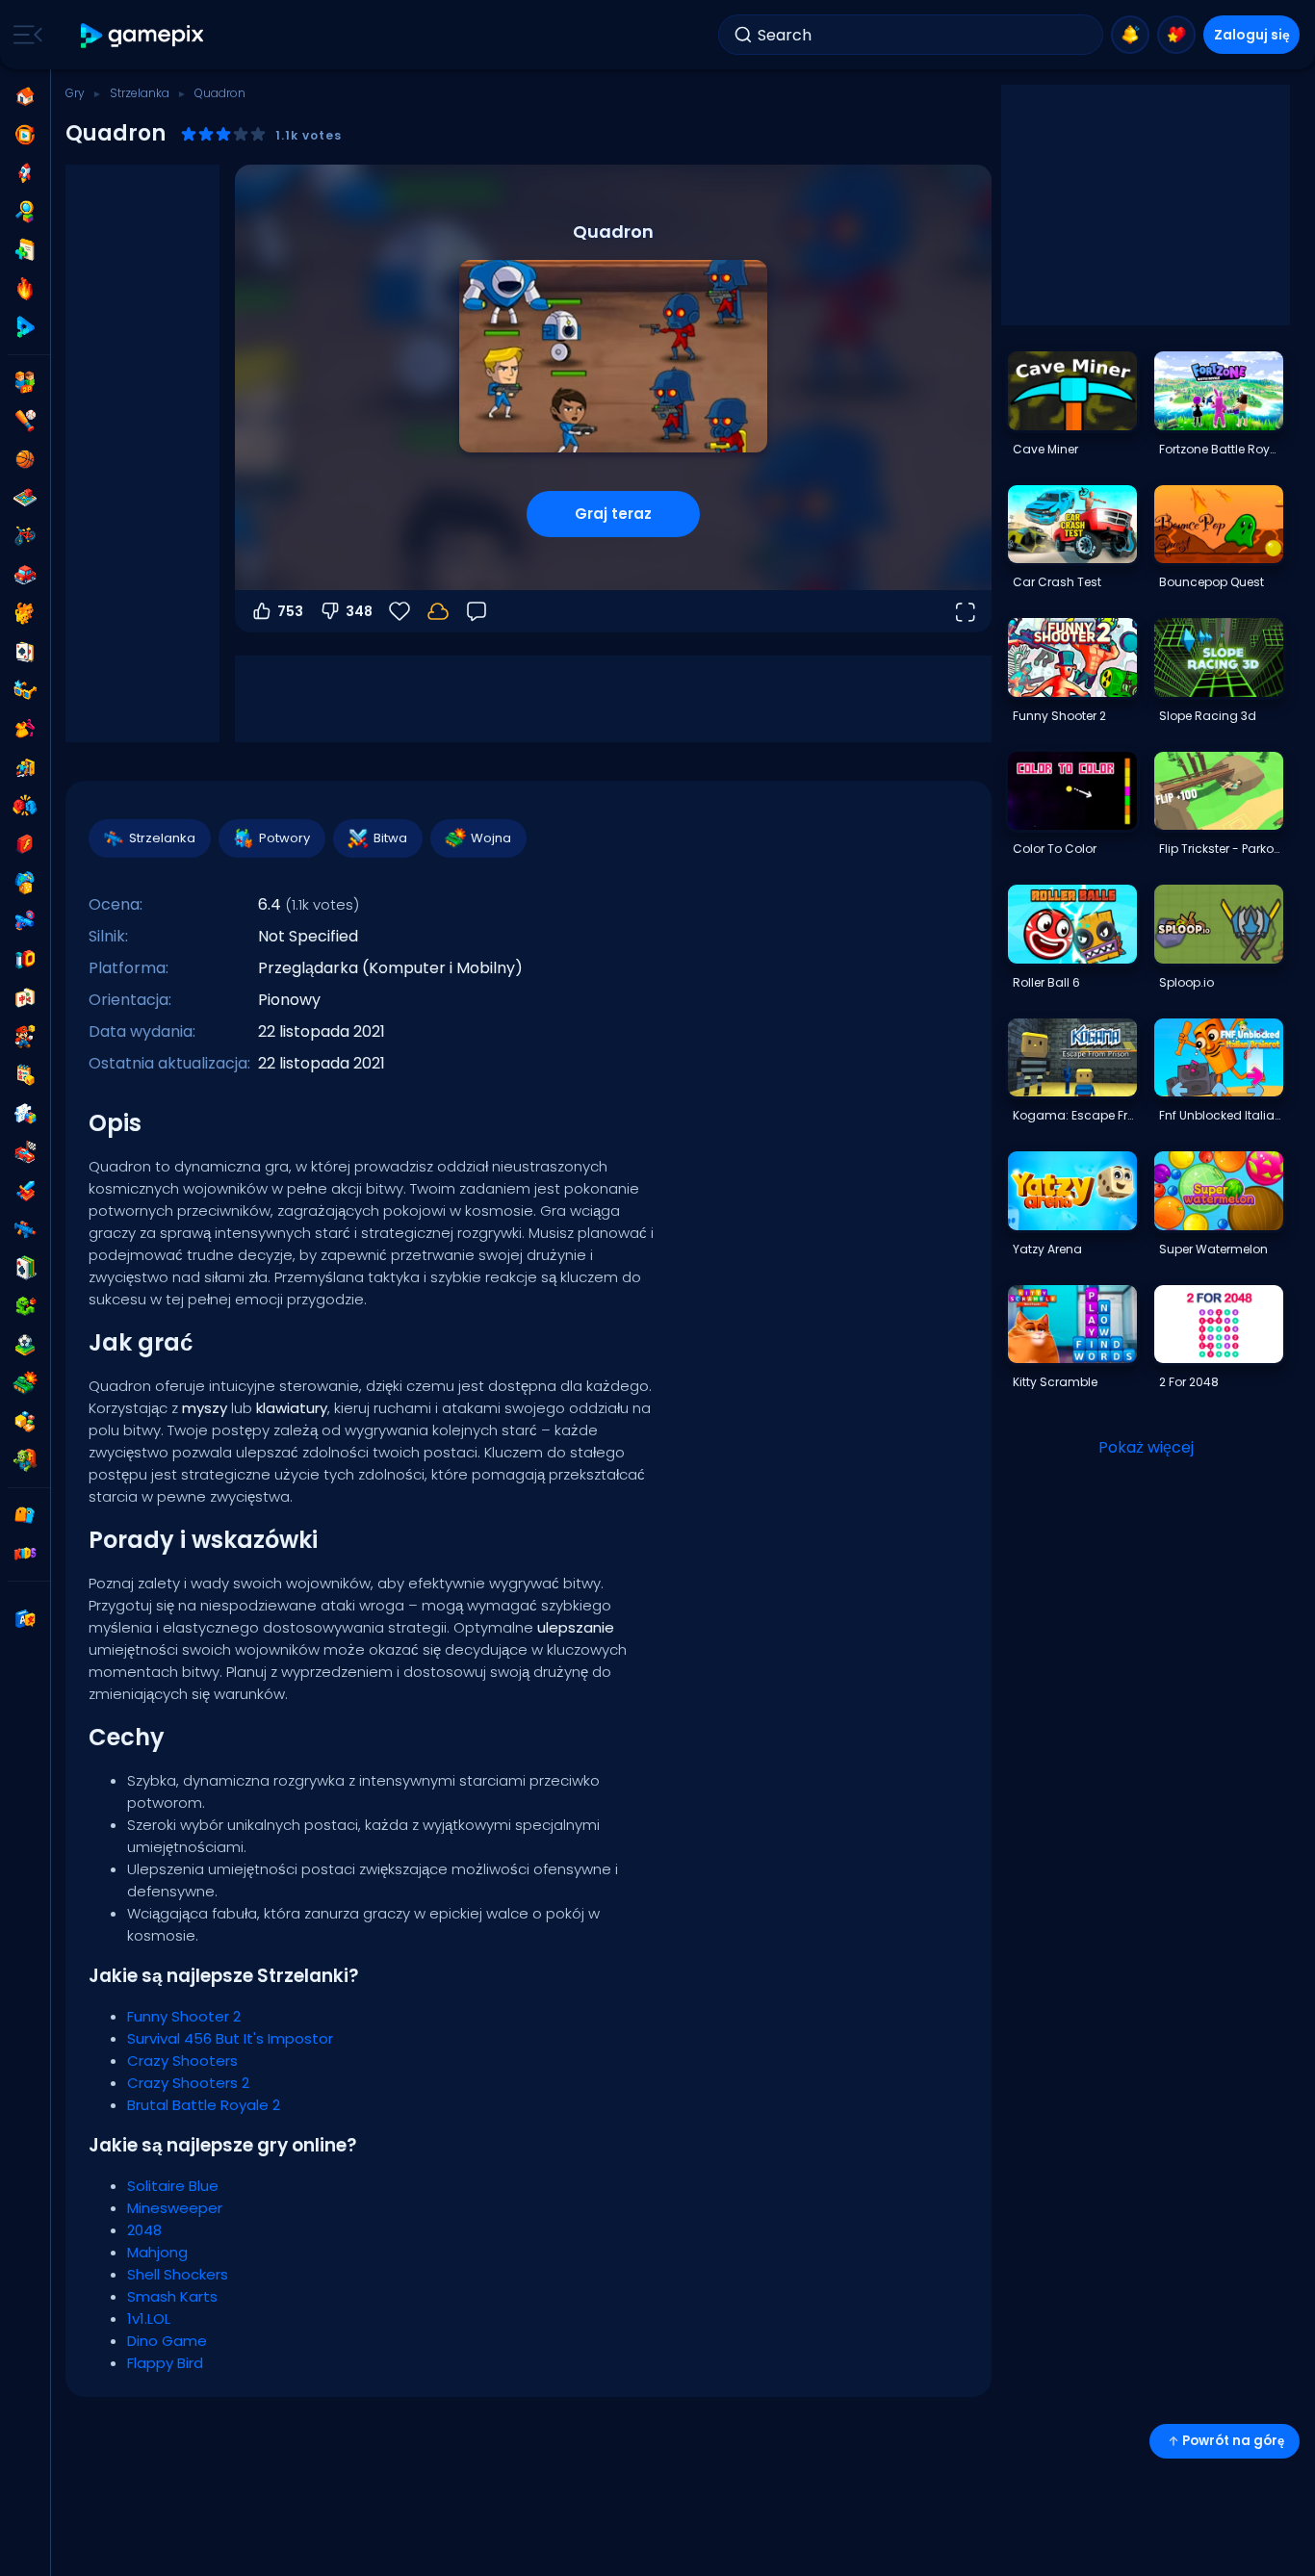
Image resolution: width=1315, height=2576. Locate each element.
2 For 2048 (1189, 1382)
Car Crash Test (1057, 582)
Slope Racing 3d (1208, 716)
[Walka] (25, 806)
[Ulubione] (1176, 35)
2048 (144, 2230)
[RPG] (25, 1191)
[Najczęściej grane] (25, 173)
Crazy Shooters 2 (188, 2083)
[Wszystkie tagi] (25, 1515)
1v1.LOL (149, 2318)
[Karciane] (25, 652)
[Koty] (25, 613)
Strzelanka (140, 93)
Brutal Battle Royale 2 (204, 2105)
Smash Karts (172, 2296)
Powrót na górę (1233, 2441)
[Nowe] (25, 250)
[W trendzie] (25, 289)
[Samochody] (25, 575)
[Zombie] (25, 1460)
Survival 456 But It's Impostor (230, 2038)
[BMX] (25, 536)
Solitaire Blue (173, 2186)
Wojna (491, 838)
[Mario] (25, 1037)
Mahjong (157, 2252)
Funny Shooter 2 (184, 2016)
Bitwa (390, 838)
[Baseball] (25, 421)
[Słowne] (25, 1422)
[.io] (25, 960)
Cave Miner (1045, 449)
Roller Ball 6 (1046, 982)
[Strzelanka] (25, 1229)
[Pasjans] (25, 1268)
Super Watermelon (1213, 1249)
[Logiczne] (25, 1114)
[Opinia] (477, 611)
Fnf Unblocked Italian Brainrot (1221, 1115)
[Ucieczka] (25, 767)
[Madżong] (25, 998)
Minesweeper (175, 2208)
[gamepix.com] (143, 35)
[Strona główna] (25, 96)
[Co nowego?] (1130, 35)
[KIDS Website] (25, 1554)
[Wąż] (25, 1306)
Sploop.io (1186, 982)
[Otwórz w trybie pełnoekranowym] (965, 611)
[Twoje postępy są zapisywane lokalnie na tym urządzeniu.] (438, 611)
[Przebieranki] (25, 729)
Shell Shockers (178, 2274)
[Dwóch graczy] (25, 382)
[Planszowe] (25, 498)
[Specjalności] (25, 327)
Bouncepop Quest (1212, 582)
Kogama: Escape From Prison (1074, 1115)
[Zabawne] (25, 883)
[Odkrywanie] (25, 212)
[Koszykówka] (25, 459)
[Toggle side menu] (24, 35)
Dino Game (167, 2341)
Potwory (284, 838)
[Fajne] (25, 690)
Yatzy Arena (1047, 1249)
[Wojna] (25, 1383)
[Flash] (25, 844)
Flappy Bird (165, 2363)
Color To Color (1055, 849)
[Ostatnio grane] (25, 135)
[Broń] (25, 921)
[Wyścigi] (25, 1152)
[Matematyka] (25, 1075)
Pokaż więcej (1146, 1447)
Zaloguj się (1252, 35)
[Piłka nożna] (25, 1345)
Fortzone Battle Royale (1221, 449)
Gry (75, 93)
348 (359, 611)
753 (290, 611)
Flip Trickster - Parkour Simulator (1221, 849)
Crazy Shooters (182, 2061)
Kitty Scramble (1055, 1382)
